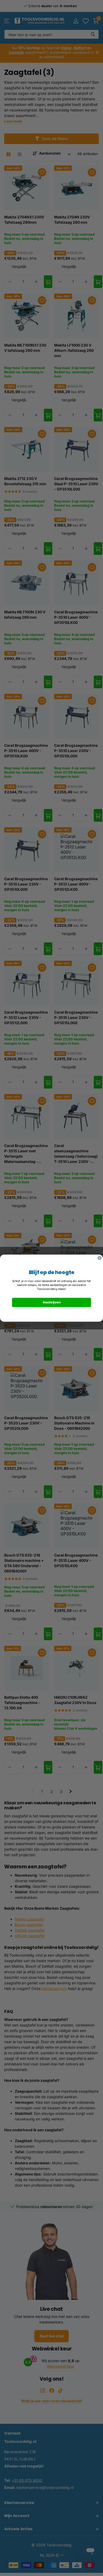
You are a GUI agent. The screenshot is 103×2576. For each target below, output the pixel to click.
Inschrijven (52, 1302)
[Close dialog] (100, 1258)
